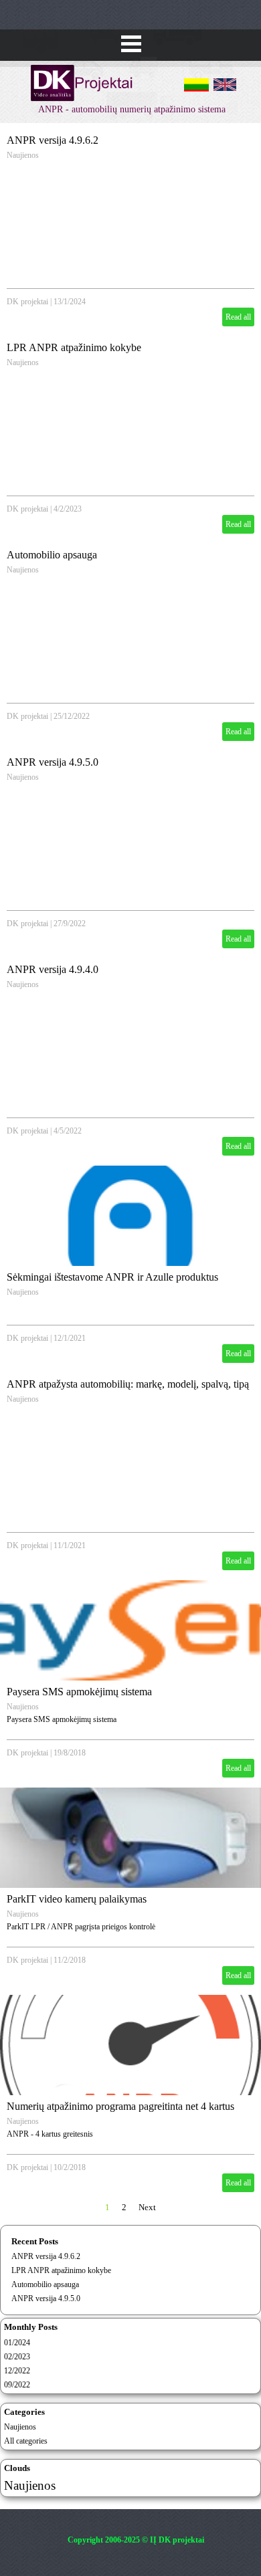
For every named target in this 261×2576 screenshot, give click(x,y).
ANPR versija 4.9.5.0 (53, 762)
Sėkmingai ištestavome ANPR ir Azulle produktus (112, 1277)
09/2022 (17, 2385)
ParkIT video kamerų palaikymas (77, 1899)
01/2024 (17, 2343)
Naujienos (23, 155)
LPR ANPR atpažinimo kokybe (74, 347)
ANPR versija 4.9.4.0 (53, 969)
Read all (238, 317)
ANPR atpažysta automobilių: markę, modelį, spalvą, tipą (128, 1384)
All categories (26, 2441)
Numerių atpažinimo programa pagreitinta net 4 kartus (120, 2106)
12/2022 (17, 2371)
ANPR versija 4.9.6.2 (53, 140)
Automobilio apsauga (52, 555)
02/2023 (17, 2357)
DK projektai (27, 302)
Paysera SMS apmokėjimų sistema (79, 1692)
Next (147, 2207)
